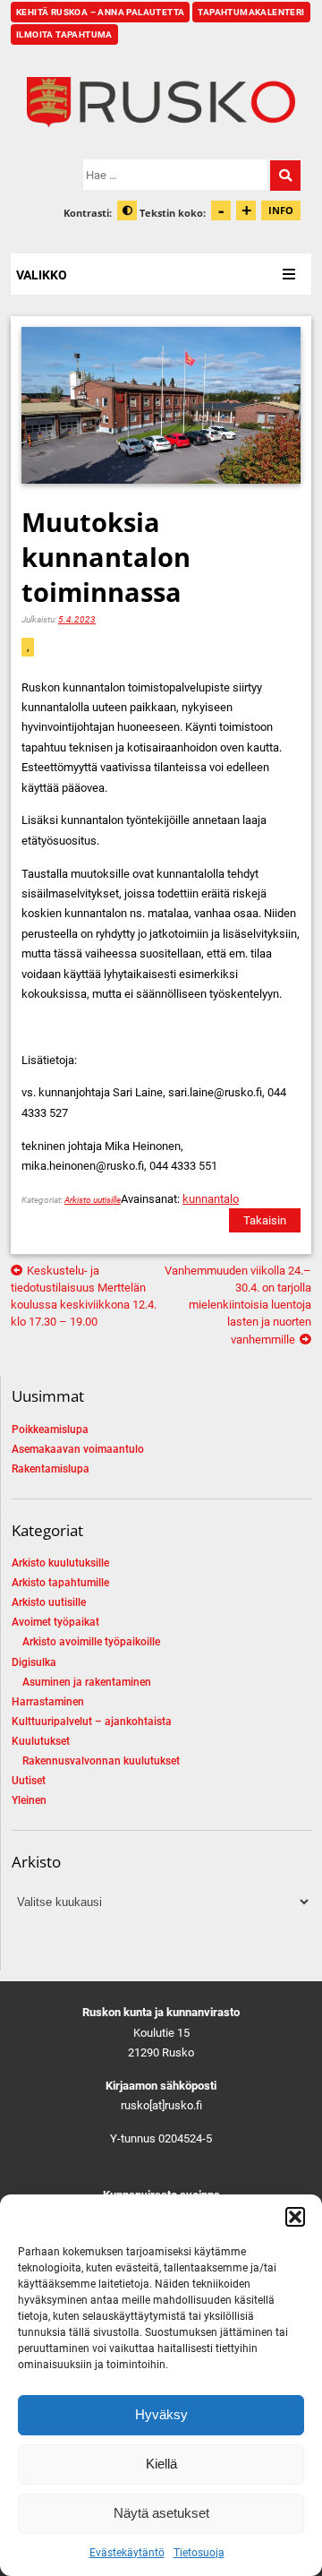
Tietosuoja (199, 2553)
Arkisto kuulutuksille (60, 1563)
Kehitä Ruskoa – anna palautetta (100, 12)
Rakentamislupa (51, 1469)
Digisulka (34, 1662)
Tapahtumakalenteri (251, 12)
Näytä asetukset (161, 2513)
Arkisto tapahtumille (60, 1583)
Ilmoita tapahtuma (64, 34)
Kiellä (161, 2464)
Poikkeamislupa (50, 1430)
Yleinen (29, 1800)
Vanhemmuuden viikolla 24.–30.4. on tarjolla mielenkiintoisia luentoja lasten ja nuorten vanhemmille (238, 1305)
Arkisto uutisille (93, 1200)
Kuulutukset (41, 1741)
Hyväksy (161, 2414)
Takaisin (265, 1220)
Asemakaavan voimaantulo (78, 1449)
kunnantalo (211, 1199)
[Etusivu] (161, 102)
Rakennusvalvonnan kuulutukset (101, 1761)
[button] (295, 2217)
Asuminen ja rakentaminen (87, 1682)
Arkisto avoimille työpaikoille (91, 1642)
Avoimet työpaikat (55, 1622)
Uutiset (29, 1781)
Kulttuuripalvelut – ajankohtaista (92, 1722)
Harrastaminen (48, 1702)
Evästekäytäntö (127, 2553)
